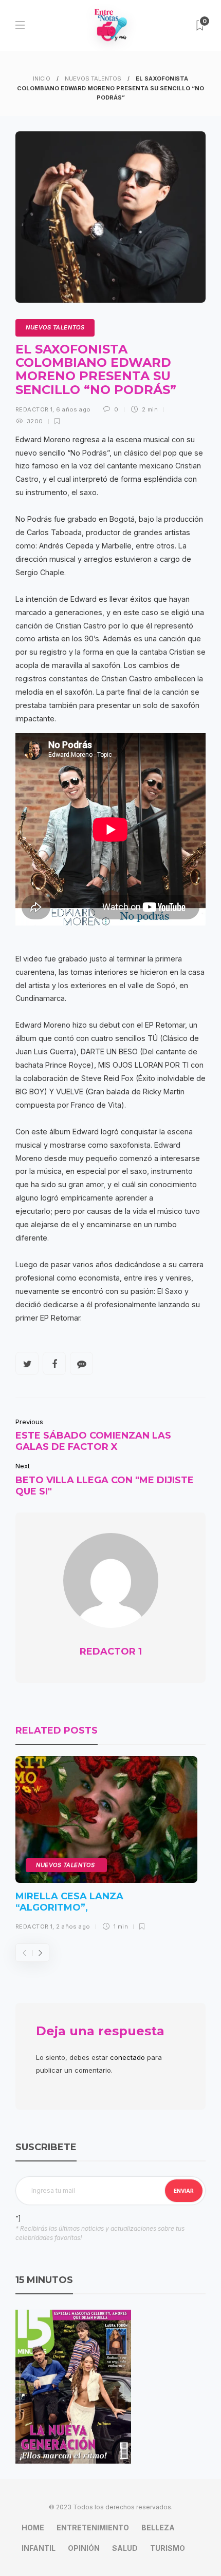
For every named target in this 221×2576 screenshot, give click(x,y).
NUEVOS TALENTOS (93, 78)
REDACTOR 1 (34, 409)
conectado (127, 2057)
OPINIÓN (84, 2548)
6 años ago (73, 409)
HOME (33, 2528)
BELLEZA (158, 2528)
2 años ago (73, 1926)
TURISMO (168, 2548)
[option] (106, 1847)
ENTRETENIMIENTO (93, 2528)
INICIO (42, 78)
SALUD (125, 2548)
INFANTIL (39, 2548)
